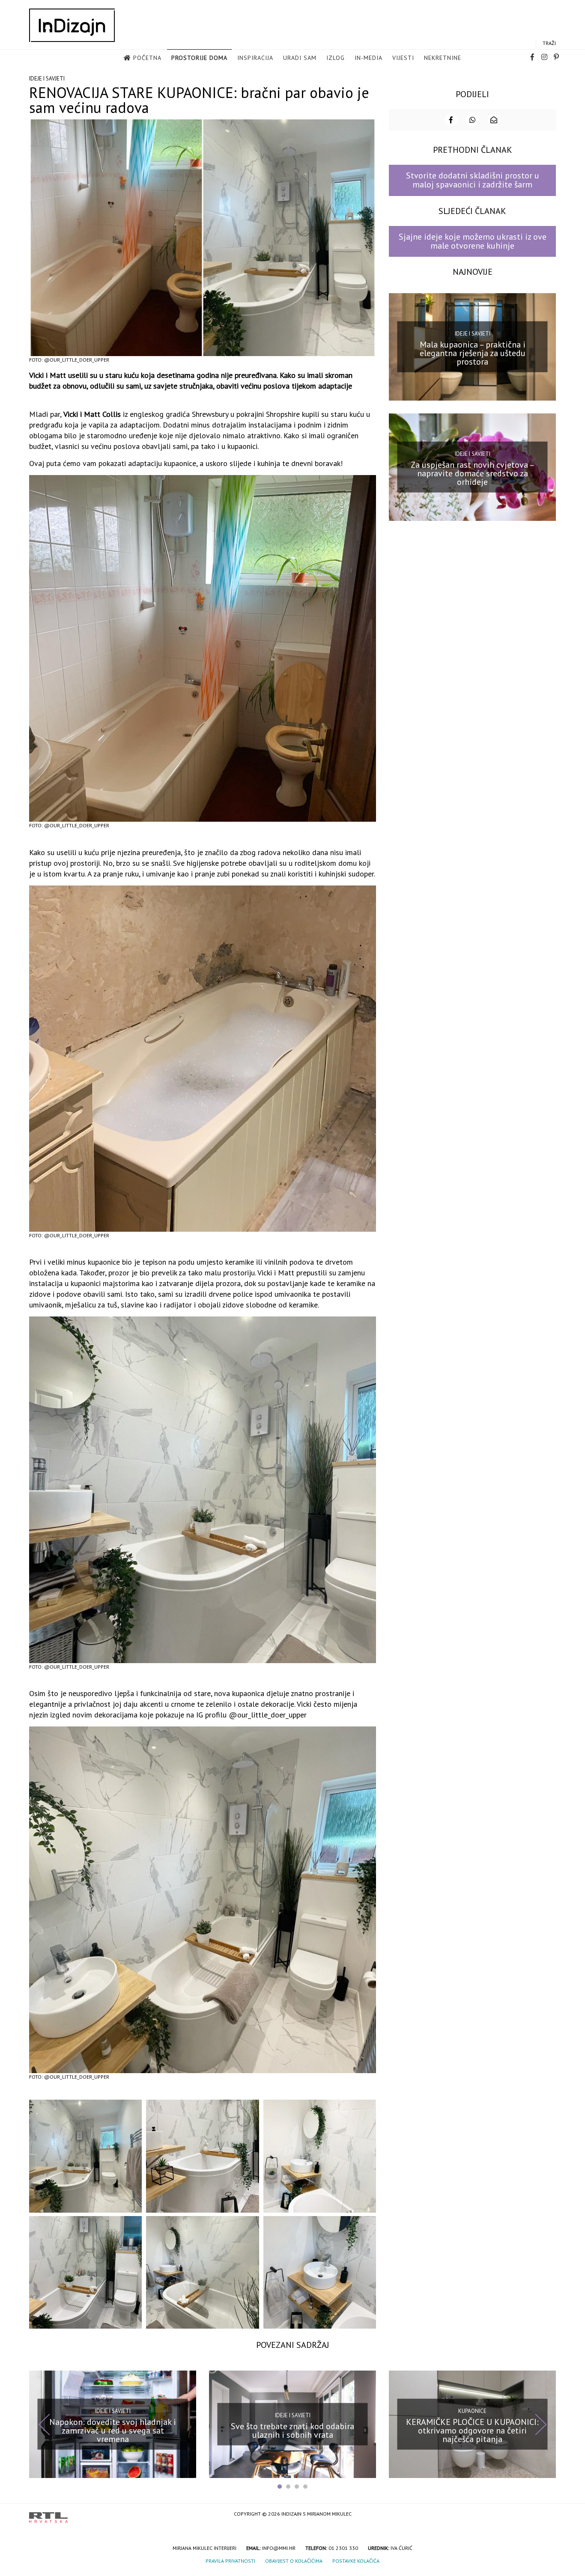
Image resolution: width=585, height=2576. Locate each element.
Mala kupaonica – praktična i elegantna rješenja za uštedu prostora (473, 353)
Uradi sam (300, 58)
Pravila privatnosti (230, 2561)
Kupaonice (472, 2411)
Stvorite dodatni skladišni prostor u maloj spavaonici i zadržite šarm (473, 180)
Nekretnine (443, 58)
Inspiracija (255, 58)
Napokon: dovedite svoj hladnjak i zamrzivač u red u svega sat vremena (113, 2430)
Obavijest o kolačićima (294, 2561)
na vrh (547, 2515)
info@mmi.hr (279, 2548)
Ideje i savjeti (47, 79)
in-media (369, 58)
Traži (549, 43)
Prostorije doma (199, 58)
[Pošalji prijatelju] (494, 120)
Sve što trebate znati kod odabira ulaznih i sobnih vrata (292, 2430)
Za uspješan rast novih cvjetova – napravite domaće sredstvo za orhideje (473, 473)
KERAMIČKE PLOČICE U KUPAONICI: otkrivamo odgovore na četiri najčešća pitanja (472, 2430)
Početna (147, 58)
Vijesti (403, 58)
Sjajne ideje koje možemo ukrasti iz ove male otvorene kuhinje (473, 241)
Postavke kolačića (356, 2561)
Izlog (336, 58)
